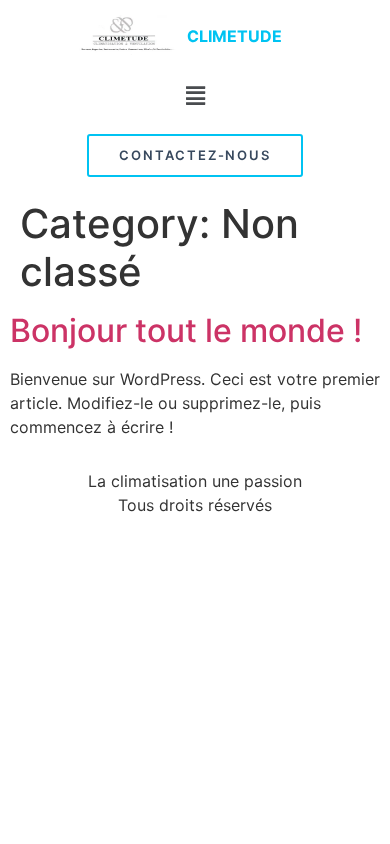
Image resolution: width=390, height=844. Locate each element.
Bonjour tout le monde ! (186, 330)
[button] (195, 95)
